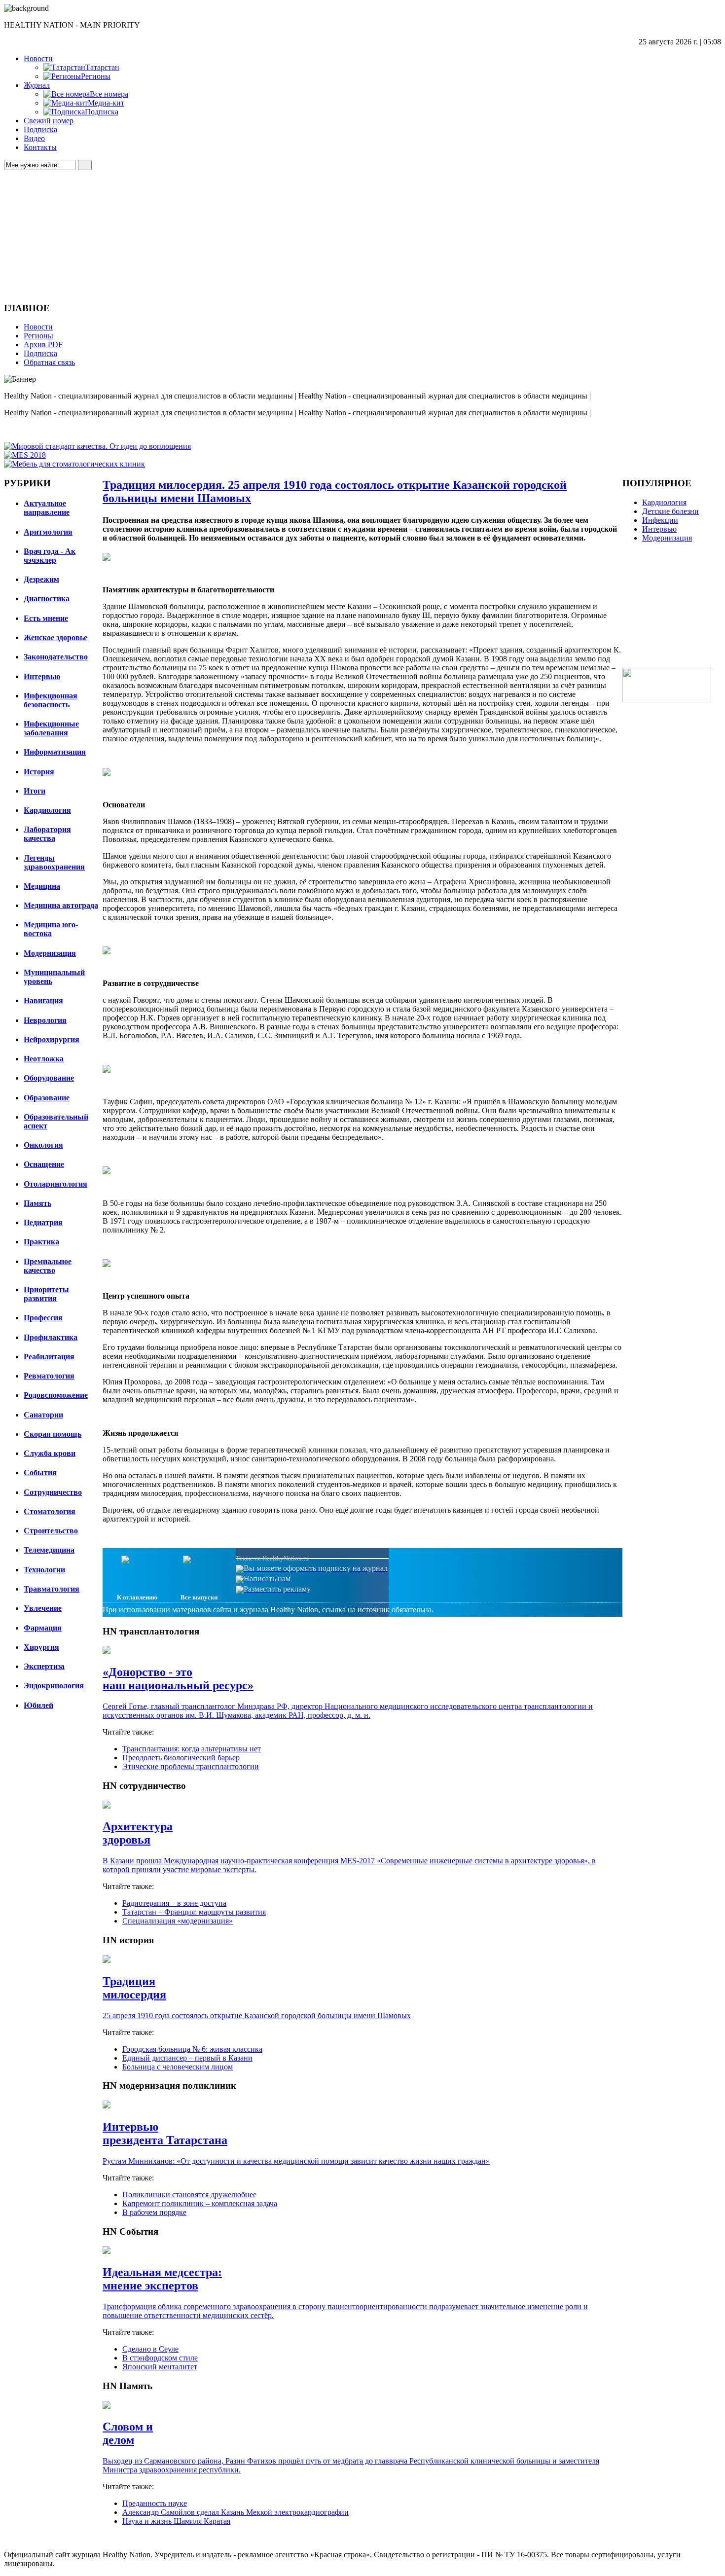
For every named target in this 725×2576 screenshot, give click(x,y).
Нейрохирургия (52, 1039)
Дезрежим (41, 579)
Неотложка (44, 1059)
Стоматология (50, 1511)
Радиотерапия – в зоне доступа (174, 1903)
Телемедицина (49, 1550)
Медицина (42, 886)
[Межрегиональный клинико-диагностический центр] (667, 700)
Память (37, 1203)
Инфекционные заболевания (51, 728)
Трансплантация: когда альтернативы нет (192, 1749)
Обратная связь (49, 362)
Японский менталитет (160, 2367)
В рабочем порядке (154, 2212)
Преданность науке (155, 2503)
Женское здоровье (55, 637)
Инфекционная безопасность (51, 700)
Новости (38, 58)
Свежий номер (49, 121)
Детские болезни (671, 511)
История (39, 772)
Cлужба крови (50, 1453)
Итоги (35, 791)
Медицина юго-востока (51, 929)
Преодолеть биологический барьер (181, 1758)
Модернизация (50, 953)
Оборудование (49, 1078)
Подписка (40, 129)
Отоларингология (55, 1184)
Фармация (43, 1628)
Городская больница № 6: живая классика (192, 2049)
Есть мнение (46, 618)
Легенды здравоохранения (54, 862)
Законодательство (56, 657)
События (40, 1472)
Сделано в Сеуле (150, 2349)
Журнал (37, 85)
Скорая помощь (53, 1434)
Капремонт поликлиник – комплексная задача (200, 2203)
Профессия (43, 1318)
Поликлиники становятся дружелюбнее (189, 2195)
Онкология (43, 1145)
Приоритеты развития (46, 1294)
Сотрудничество (53, 1492)
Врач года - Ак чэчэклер (50, 556)
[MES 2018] (25, 455)
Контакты (40, 147)
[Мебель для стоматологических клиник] (74, 464)
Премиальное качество (48, 1266)
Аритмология (48, 532)
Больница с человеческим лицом (178, 2067)
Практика (41, 1242)
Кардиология (47, 810)
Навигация (43, 1000)
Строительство (51, 1531)
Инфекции (660, 520)
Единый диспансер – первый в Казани (187, 2058)
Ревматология (49, 1376)
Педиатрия (43, 1222)
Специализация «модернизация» (178, 1921)
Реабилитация (49, 1357)
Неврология (45, 1020)
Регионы (38, 336)
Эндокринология (54, 1686)
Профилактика (51, 1337)
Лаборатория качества (47, 834)
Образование (47, 1098)
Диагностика (47, 599)
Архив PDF (43, 345)
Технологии (44, 1570)
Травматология (52, 1589)
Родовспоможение (56, 1395)
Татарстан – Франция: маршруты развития (194, 1912)
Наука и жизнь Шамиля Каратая (176, 2521)
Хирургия (41, 1647)
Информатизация (55, 752)
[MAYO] (97, 446)
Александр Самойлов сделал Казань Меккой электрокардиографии (236, 2512)
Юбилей (38, 1705)
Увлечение (43, 1608)
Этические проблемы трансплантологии (191, 1766)
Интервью (42, 676)
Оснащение (44, 1164)
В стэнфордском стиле (160, 2358)
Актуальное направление (47, 508)
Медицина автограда (61, 905)
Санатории (43, 1415)
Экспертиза (44, 1666)
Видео (34, 138)
